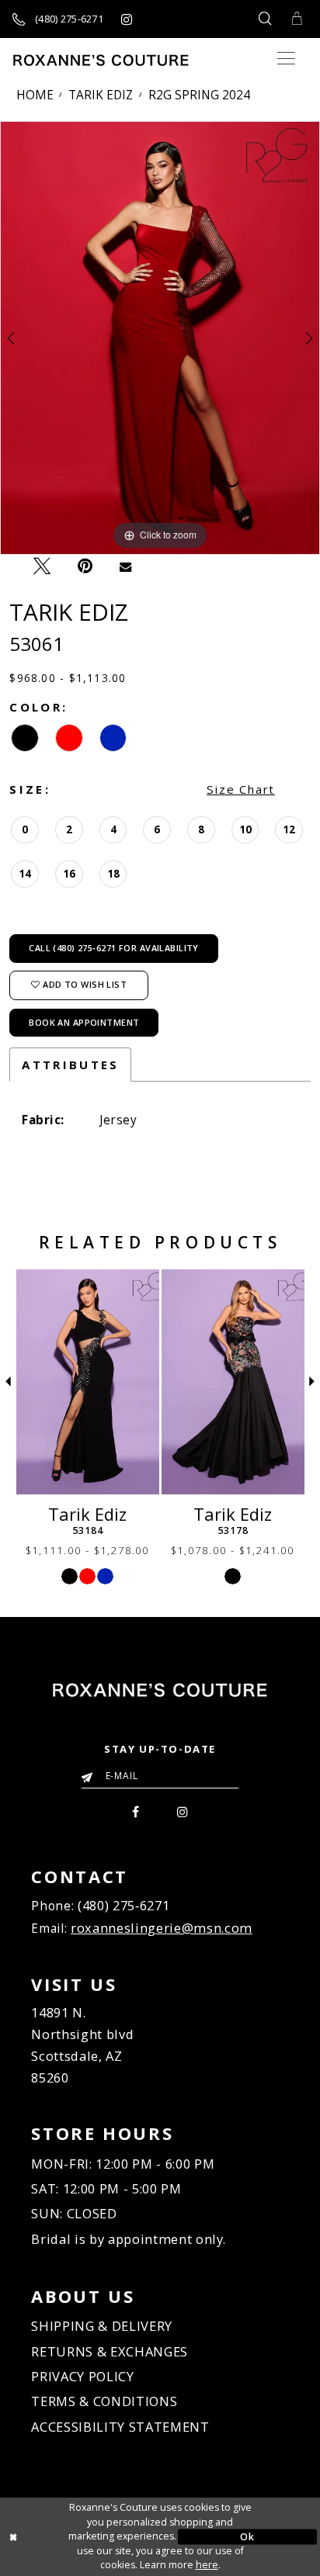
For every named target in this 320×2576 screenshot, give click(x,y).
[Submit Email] (90, 1773)
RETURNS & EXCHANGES (110, 2351)
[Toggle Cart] (297, 19)
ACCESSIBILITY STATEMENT (120, 2427)
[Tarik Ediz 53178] (233, 1382)
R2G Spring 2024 (199, 95)
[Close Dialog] (73, 2537)
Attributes (70, 1065)
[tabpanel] (160, 338)
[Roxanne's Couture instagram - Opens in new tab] (126, 19)
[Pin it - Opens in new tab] (85, 566)
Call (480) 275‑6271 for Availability (114, 948)
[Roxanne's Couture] (101, 60)
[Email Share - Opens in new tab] (125, 565)
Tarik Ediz (101, 95)
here (207, 2565)
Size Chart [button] (241, 789)
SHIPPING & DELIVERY (102, 2326)
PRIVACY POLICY (82, 2376)
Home (35, 95)
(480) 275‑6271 (123, 1905)
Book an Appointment (84, 1022)
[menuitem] (136, 1810)
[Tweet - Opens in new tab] (42, 566)
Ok (247, 2536)
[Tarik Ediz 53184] (88, 1382)
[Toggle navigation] (286, 59)
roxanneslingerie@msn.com (162, 1928)
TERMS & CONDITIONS (104, 2401)
